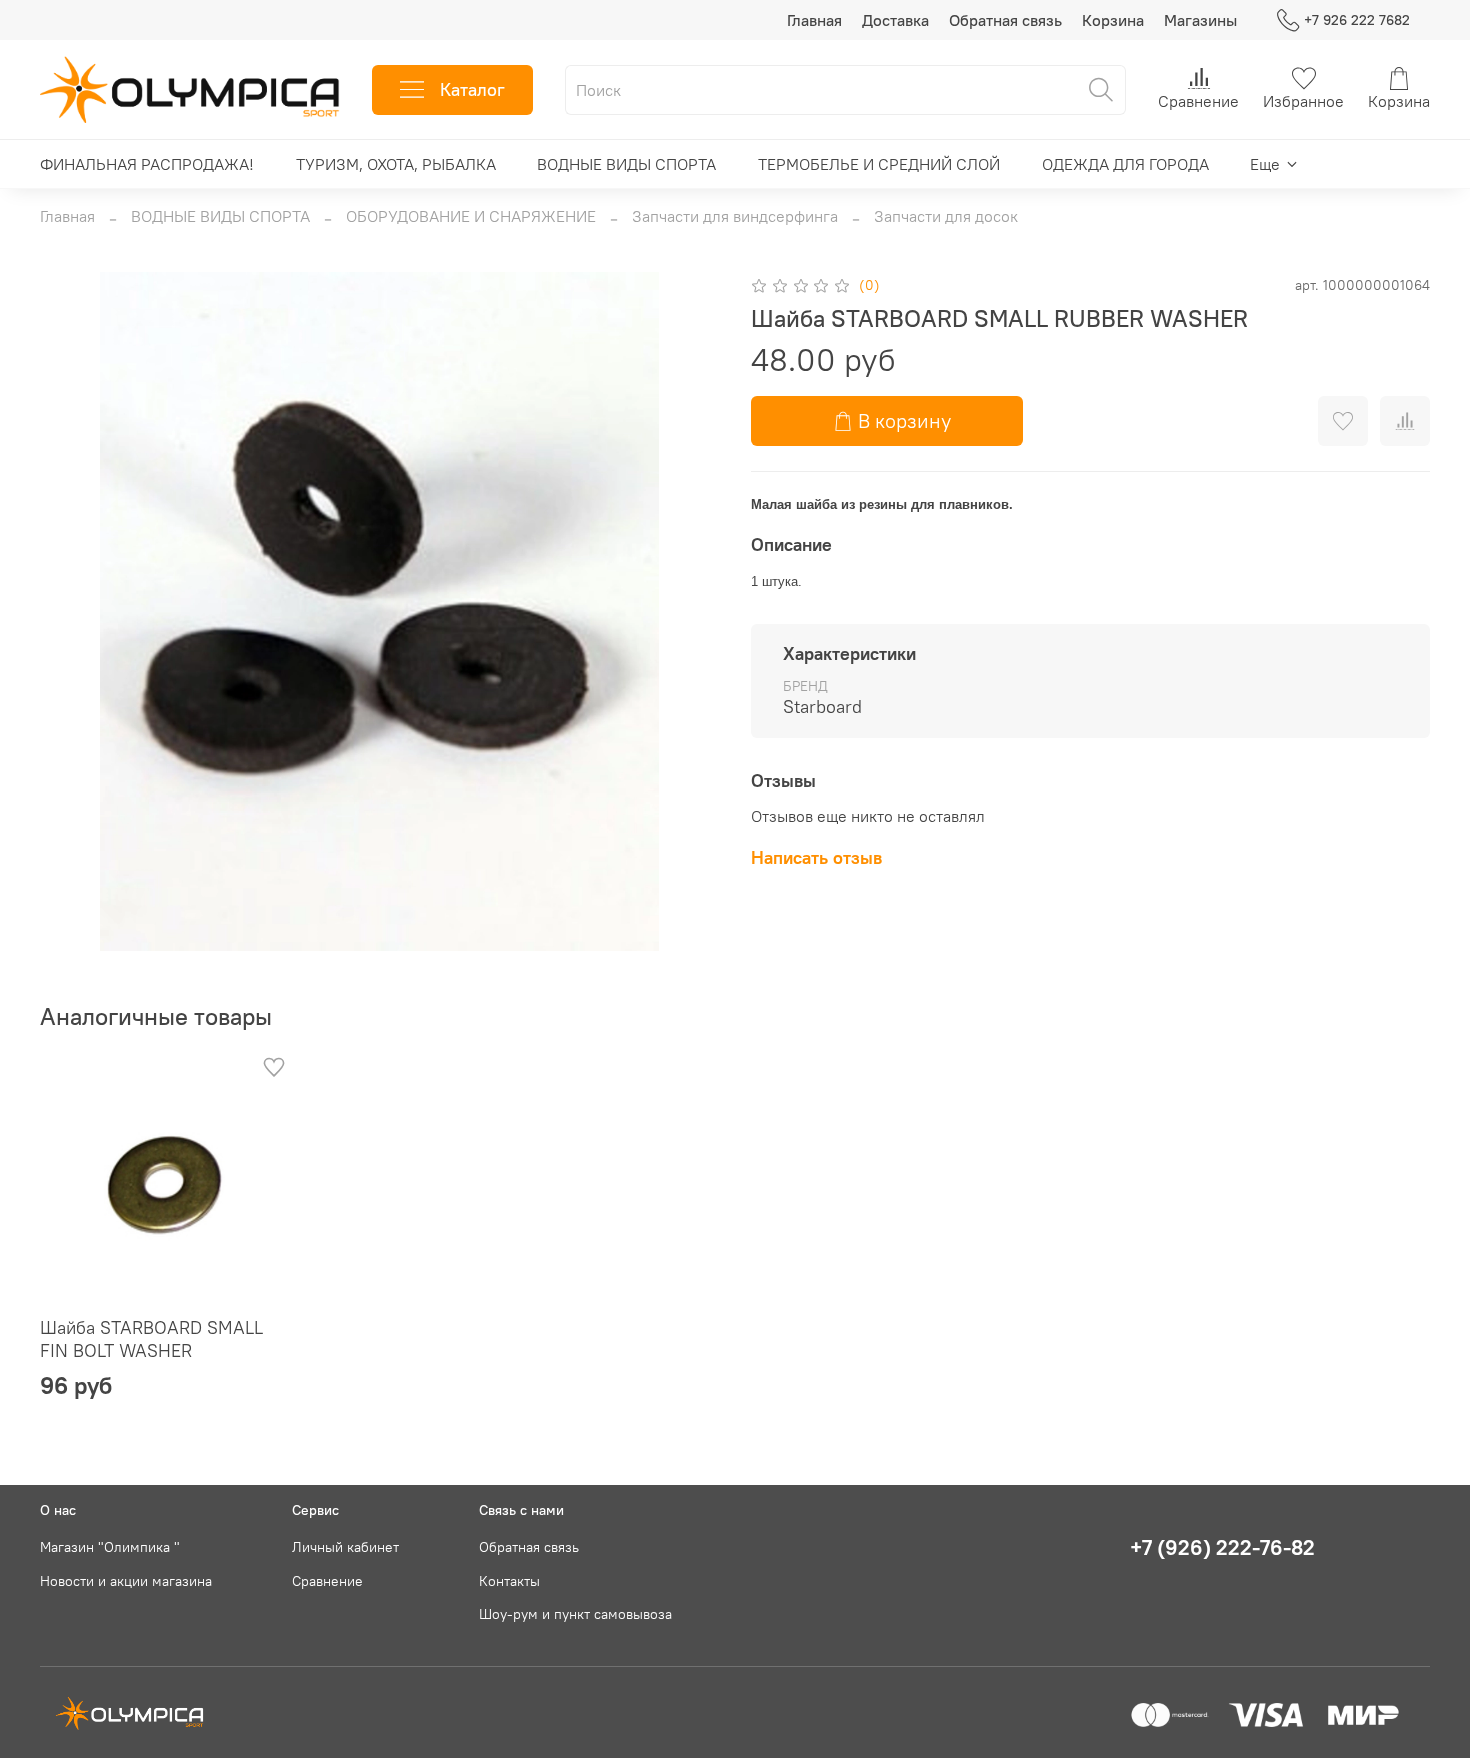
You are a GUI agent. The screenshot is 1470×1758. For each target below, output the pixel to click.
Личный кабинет (345, 1547)
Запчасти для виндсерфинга (735, 216)
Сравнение (327, 1581)
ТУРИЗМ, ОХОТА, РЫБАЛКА (396, 164)
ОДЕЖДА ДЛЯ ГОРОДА (1125, 164)
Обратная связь (1005, 20)
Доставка (895, 20)
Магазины (1200, 20)
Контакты (509, 1581)
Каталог (472, 89)
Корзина (1113, 20)
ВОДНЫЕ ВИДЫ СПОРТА (626, 164)
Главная (814, 20)
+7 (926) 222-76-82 (1222, 1547)
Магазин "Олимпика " (110, 1547)
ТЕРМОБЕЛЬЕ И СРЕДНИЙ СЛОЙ (879, 164)
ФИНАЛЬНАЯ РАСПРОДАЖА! (147, 164)
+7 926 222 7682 (1357, 20)
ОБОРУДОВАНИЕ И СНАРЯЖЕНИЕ (471, 216)
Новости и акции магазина (126, 1581)
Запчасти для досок (946, 216)
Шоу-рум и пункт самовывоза (575, 1614)
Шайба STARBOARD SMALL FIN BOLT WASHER (151, 1339)
